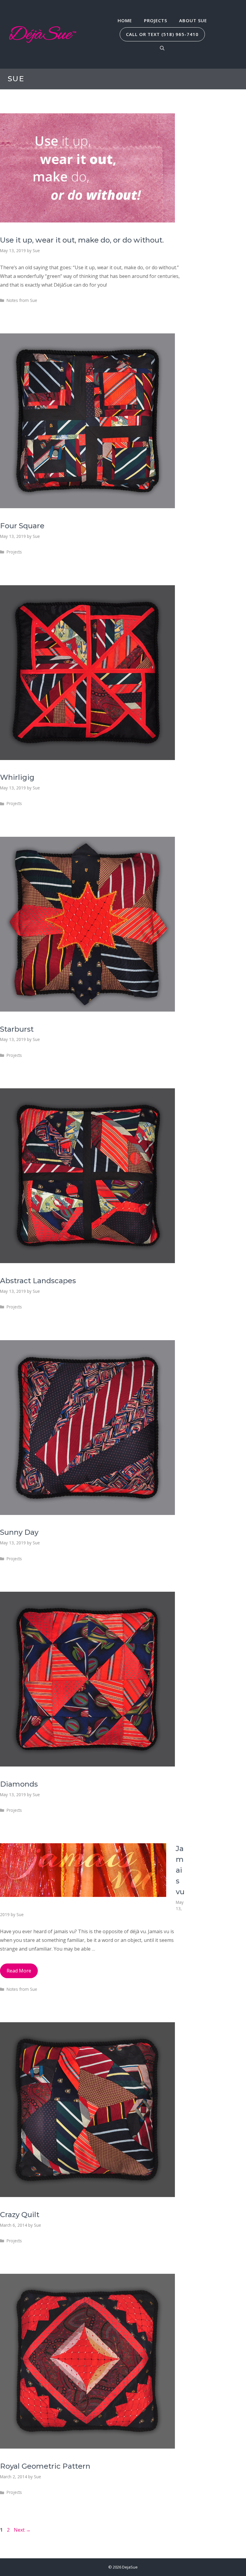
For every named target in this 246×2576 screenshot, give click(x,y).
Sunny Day (19, 1532)
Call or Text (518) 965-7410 (162, 34)
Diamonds (19, 1784)
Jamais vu (180, 1870)
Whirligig (17, 777)
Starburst (17, 1029)
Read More (19, 1971)
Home (125, 20)
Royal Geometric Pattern (45, 2466)
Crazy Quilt (20, 2215)
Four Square (22, 526)
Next (22, 2530)
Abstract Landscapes (38, 1281)
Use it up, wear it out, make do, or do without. (82, 240)
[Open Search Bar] (162, 48)
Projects (156, 20)
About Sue (193, 20)
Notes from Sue (22, 300)
